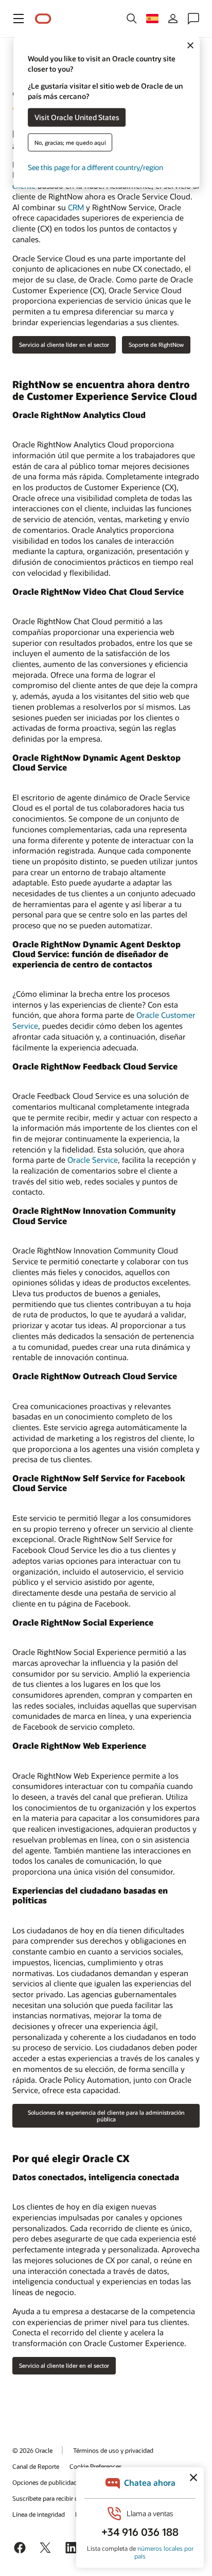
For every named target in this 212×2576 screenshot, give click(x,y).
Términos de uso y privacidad (113, 2450)
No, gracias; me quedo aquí (70, 142)
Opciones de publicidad (45, 2482)
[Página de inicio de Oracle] (43, 19)
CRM (76, 207)
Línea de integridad (39, 2514)
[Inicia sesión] (173, 19)
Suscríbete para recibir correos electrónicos (71, 2498)
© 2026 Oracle (32, 2450)
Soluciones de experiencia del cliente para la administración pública (106, 2116)
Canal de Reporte (36, 2466)
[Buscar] (132, 19)
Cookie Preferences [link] (96, 2466)
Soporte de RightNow (156, 345)
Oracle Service (93, 1160)
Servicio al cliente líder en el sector (64, 345)
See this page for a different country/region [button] (95, 167)
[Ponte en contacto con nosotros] (193, 19)
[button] (19, 19)
